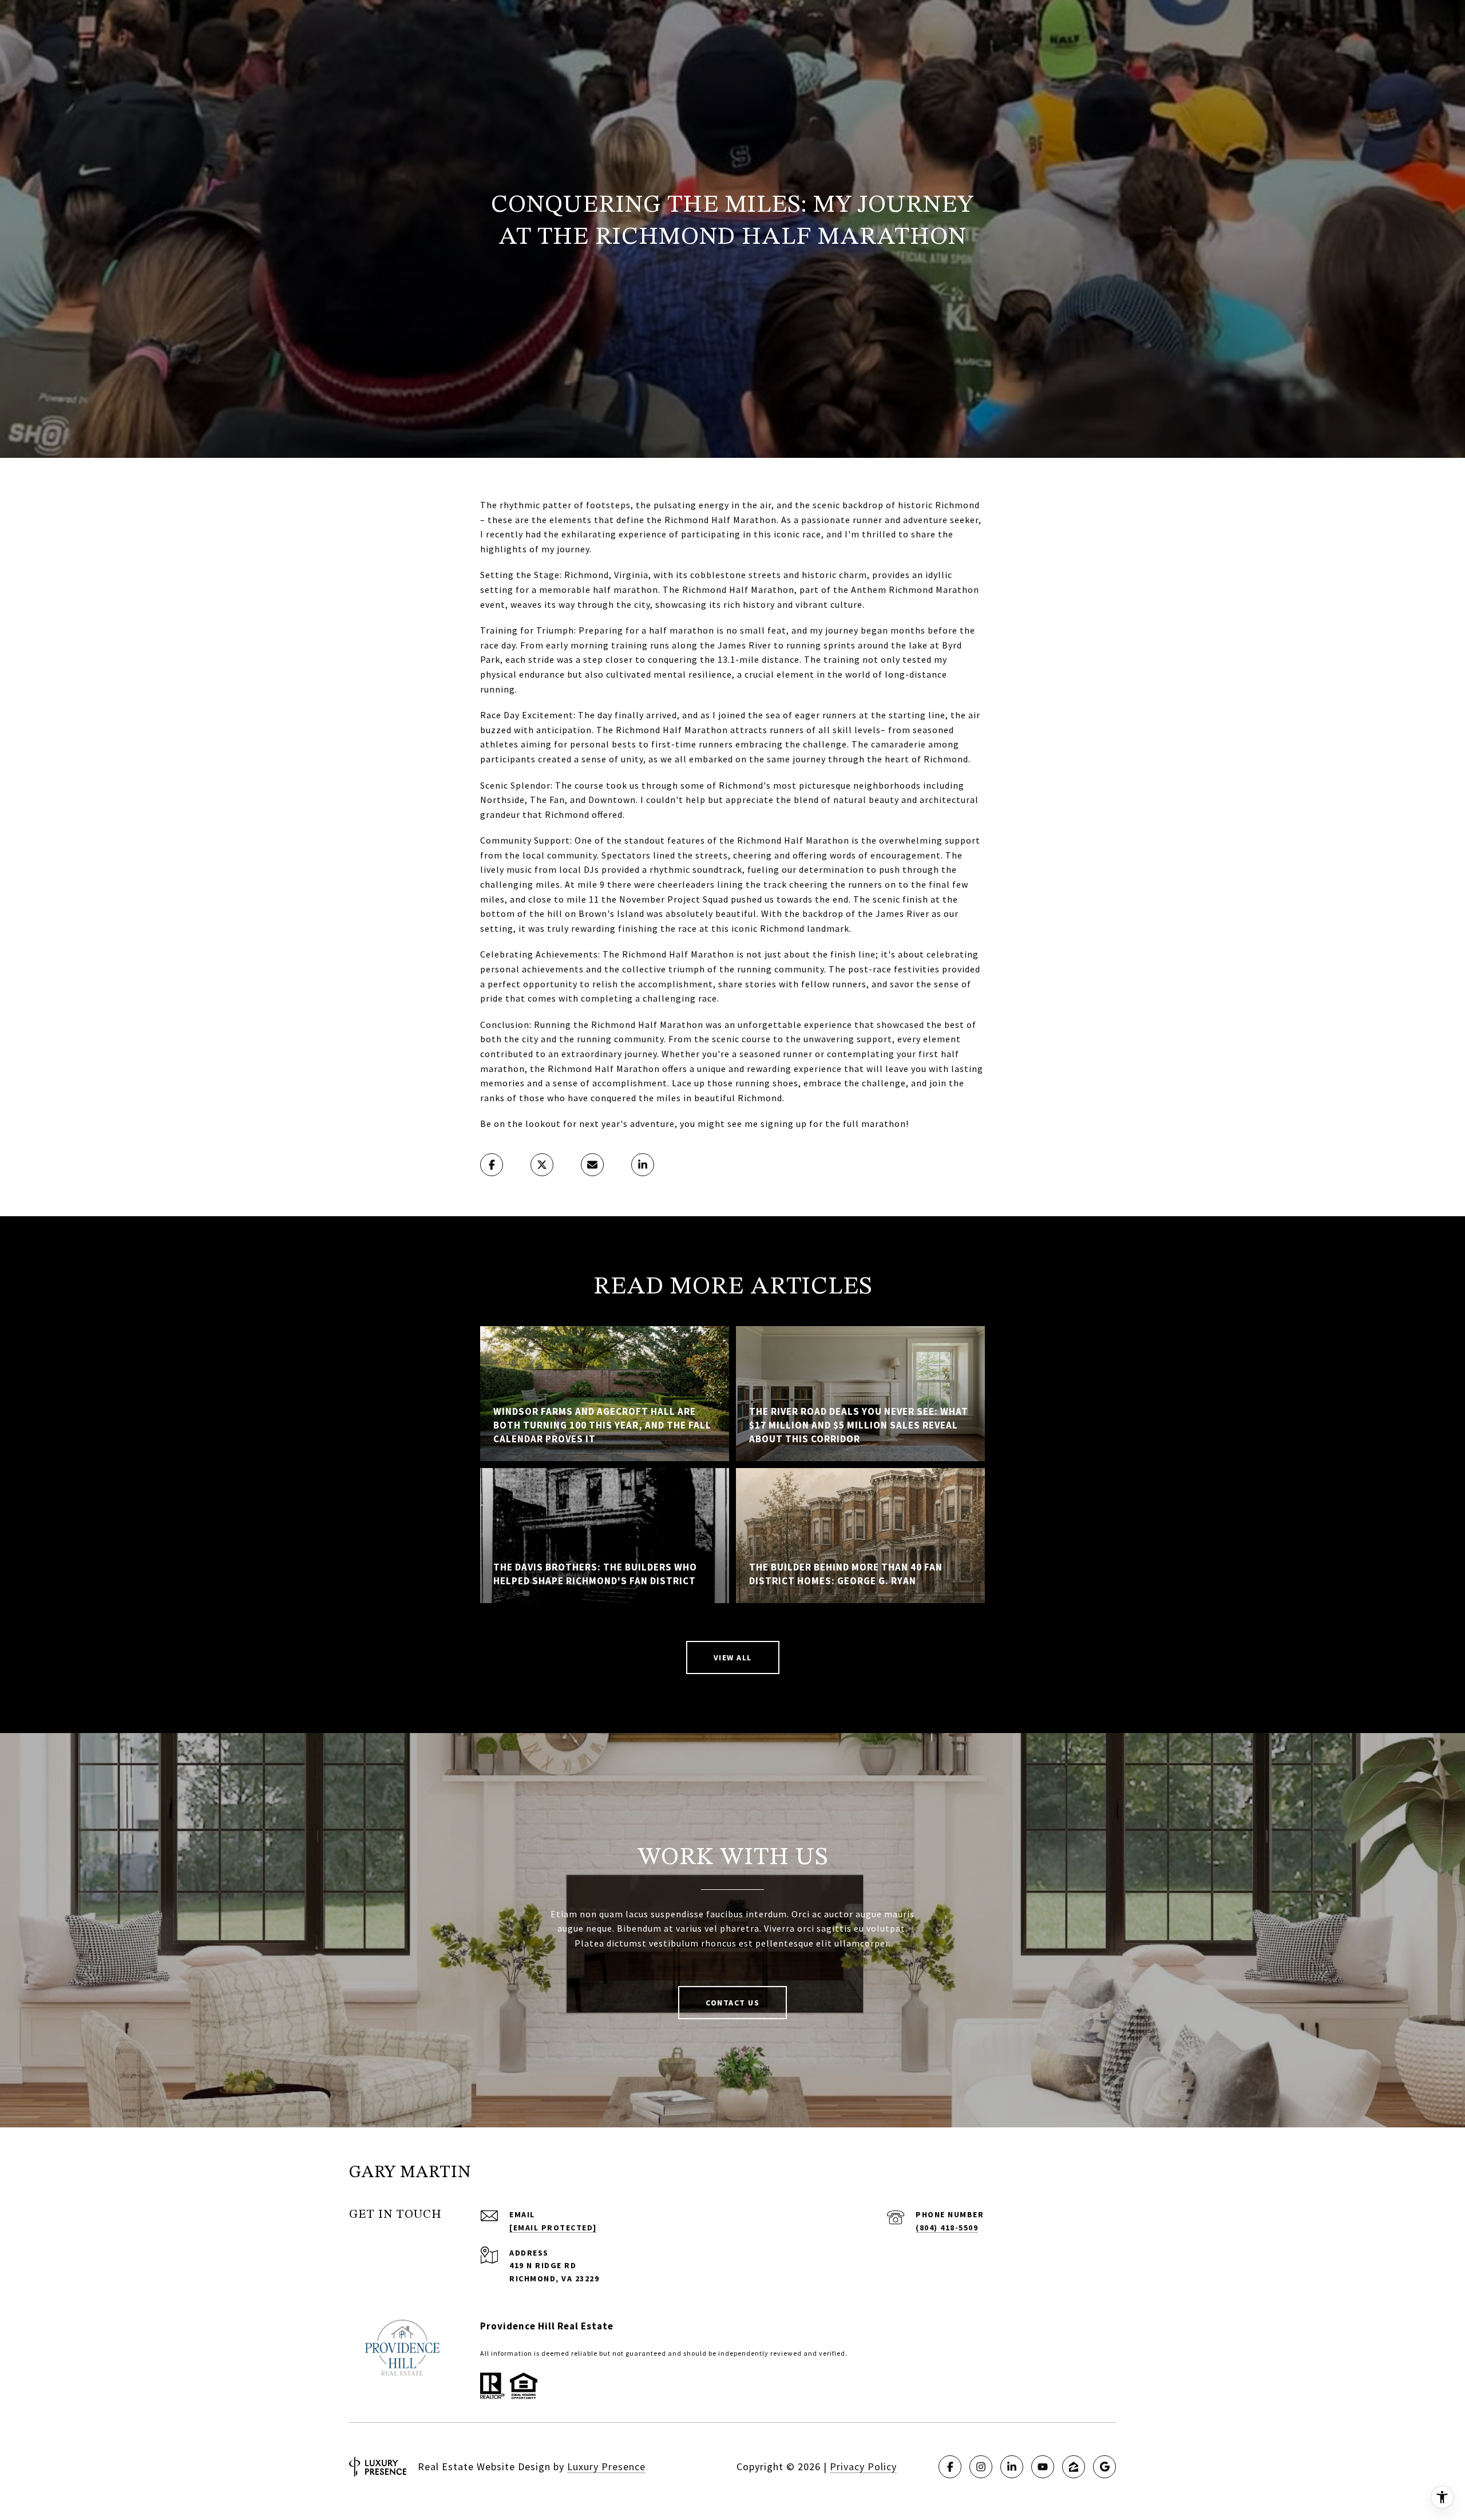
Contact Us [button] (732, 2003)
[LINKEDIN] (1012, 2467)
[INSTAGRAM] (981, 2467)
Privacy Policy (863, 2466)
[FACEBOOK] (950, 2467)
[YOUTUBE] (1043, 2467)
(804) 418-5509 (947, 2228)
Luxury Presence (606, 2466)
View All (733, 1657)
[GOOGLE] (1104, 2467)
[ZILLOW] (1074, 2467)
